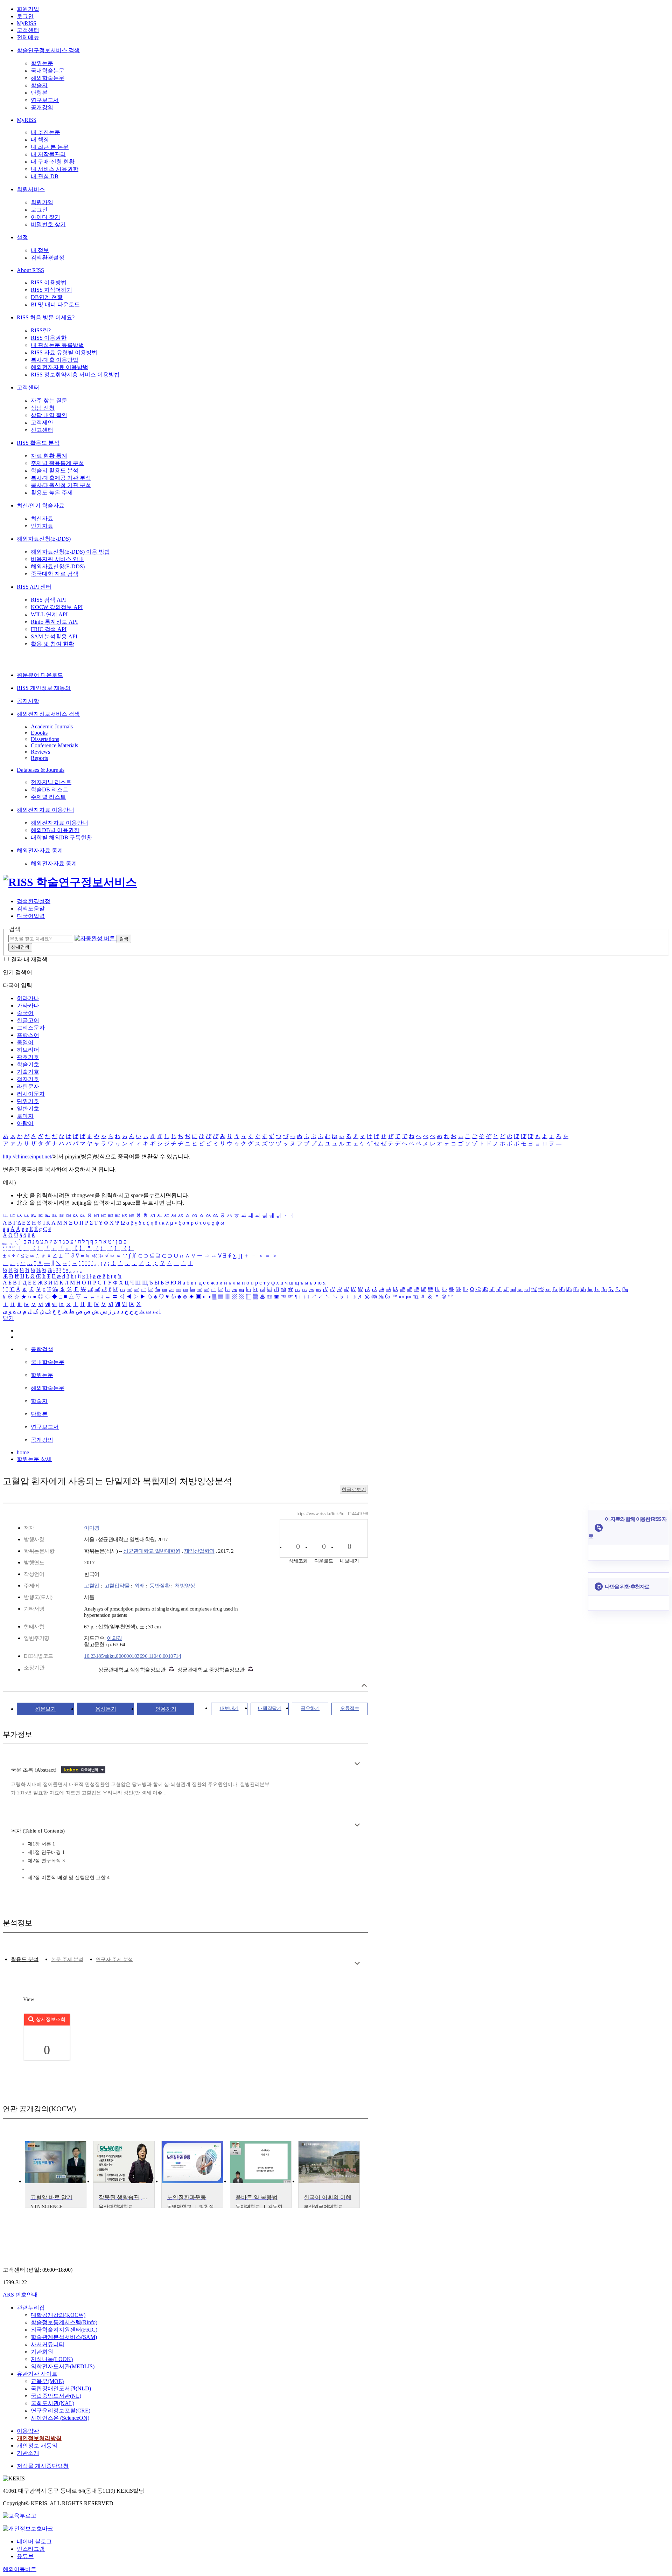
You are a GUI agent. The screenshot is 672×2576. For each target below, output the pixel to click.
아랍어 (25, 1123)
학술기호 (28, 1064)
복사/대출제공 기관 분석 (61, 478)
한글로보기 (354, 1490)
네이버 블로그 (34, 2542)
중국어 (25, 1013)
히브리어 (28, 1050)
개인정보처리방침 (39, 2438)
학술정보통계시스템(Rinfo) (64, 2322)
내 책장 (40, 140)
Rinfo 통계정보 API (54, 622)
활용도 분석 (25, 1959)
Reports (39, 758)
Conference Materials (54, 745)
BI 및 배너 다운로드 (55, 304)
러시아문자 (31, 1094)
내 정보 (40, 250)
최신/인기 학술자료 (41, 505)
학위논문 (42, 63)
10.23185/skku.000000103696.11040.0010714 (132, 1656)
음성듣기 (106, 1709)
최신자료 (42, 518)
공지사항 (28, 701)
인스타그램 (31, 2549)
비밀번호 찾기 (48, 224)
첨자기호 (28, 1079)
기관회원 (42, 2352)
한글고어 (28, 1020)
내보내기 (229, 1708)
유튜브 (25, 2556)
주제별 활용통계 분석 (57, 463)
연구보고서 (45, 100)
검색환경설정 (48, 258)
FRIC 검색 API (49, 629)
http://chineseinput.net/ (28, 1157)
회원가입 (28, 9)
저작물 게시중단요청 (43, 2466)
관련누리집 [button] (31, 2308)
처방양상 (185, 1586)
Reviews (40, 752)
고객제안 (42, 423)
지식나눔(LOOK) (52, 2359)
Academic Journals (52, 726)
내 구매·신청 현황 (53, 162)
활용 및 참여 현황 (52, 644)
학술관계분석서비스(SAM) (64, 2337)
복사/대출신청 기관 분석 (61, 485)
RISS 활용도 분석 (38, 443)
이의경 (114, 1638)
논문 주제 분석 (67, 1959)
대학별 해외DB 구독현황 (61, 837)
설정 (22, 237)
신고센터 (42, 430)
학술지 (39, 85)
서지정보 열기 (364, 1685)
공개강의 (42, 107)
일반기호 (28, 1109)
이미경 (92, 1528)
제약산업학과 (199, 1551)
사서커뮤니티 (48, 2344)
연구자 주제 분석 (114, 1959)
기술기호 (28, 1072)
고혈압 (92, 1586)
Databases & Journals (41, 770)
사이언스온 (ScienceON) (60, 2418)
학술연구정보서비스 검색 (48, 50)
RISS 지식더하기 (51, 290)
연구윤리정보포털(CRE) (61, 2411)
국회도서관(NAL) (52, 2403)
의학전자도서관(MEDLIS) (63, 2366)
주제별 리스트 (48, 797)
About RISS (30, 270)
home (23, 1452)
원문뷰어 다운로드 (40, 675)
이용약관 (28, 2431)
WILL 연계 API (49, 614)
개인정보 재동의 (37, 2446)
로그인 (25, 16)
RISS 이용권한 (49, 338)
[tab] (25, 1959)
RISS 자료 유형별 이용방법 (64, 352)
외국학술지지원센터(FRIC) (64, 2330)
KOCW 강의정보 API (57, 607)
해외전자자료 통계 (40, 850)
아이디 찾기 (45, 217)
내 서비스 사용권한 (55, 169)
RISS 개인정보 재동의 (44, 688)
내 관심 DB (45, 176)
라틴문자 (28, 1086)
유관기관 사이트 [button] (37, 2374)
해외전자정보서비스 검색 (48, 714)
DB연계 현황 (47, 297)
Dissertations (45, 739)
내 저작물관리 (48, 154)
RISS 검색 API (48, 600)
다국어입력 (31, 916)
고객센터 (28, 30)
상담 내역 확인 (49, 415)
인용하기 (166, 1709)
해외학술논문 (48, 78)
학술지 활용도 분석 (55, 470)
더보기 (357, 1764)
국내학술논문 (48, 71)
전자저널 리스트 (51, 782)
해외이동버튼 (20, 2569)
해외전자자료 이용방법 (59, 367)
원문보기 (45, 1709)
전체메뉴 (28, 37)
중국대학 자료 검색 (55, 574)
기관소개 (28, 2453)
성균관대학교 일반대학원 (152, 1551)
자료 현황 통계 (49, 456)
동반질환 (160, 1586)
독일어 (25, 1042)
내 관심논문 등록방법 (57, 345)
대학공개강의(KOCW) (58, 2315)
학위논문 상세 (34, 1459)
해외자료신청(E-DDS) (44, 539)
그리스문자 (31, 1028)
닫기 (8, 1318)
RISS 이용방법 (49, 282)
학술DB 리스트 (50, 790)
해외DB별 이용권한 (55, 830)
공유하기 (310, 1708)
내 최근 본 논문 (50, 147)
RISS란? (41, 330)
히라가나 (28, 998)
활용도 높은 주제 (52, 493)
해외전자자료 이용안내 (45, 810)
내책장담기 (270, 1708)
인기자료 (42, 526)
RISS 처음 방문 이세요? (46, 317)
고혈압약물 (117, 1586)
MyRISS (27, 23)
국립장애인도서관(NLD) (61, 2388)
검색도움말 (31, 909)
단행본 (39, 93)
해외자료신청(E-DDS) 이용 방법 (70, 552)
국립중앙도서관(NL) (56, 2396)
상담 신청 (43, 408)
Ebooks (39, 733)
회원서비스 (31, 189)
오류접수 (350, 1708)
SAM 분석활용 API (54, 636)
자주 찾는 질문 (49, 400)
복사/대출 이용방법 (55, 360)
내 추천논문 (45, 132)
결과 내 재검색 (29, 959)
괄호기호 (28, 1057)
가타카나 (28, 1006)
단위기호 (28, 1101)
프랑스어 (28, 1035)
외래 (139, 1586)
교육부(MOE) (47, 2381)
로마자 (25, 1116)
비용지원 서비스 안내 (57, 559)
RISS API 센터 (34, 587)
